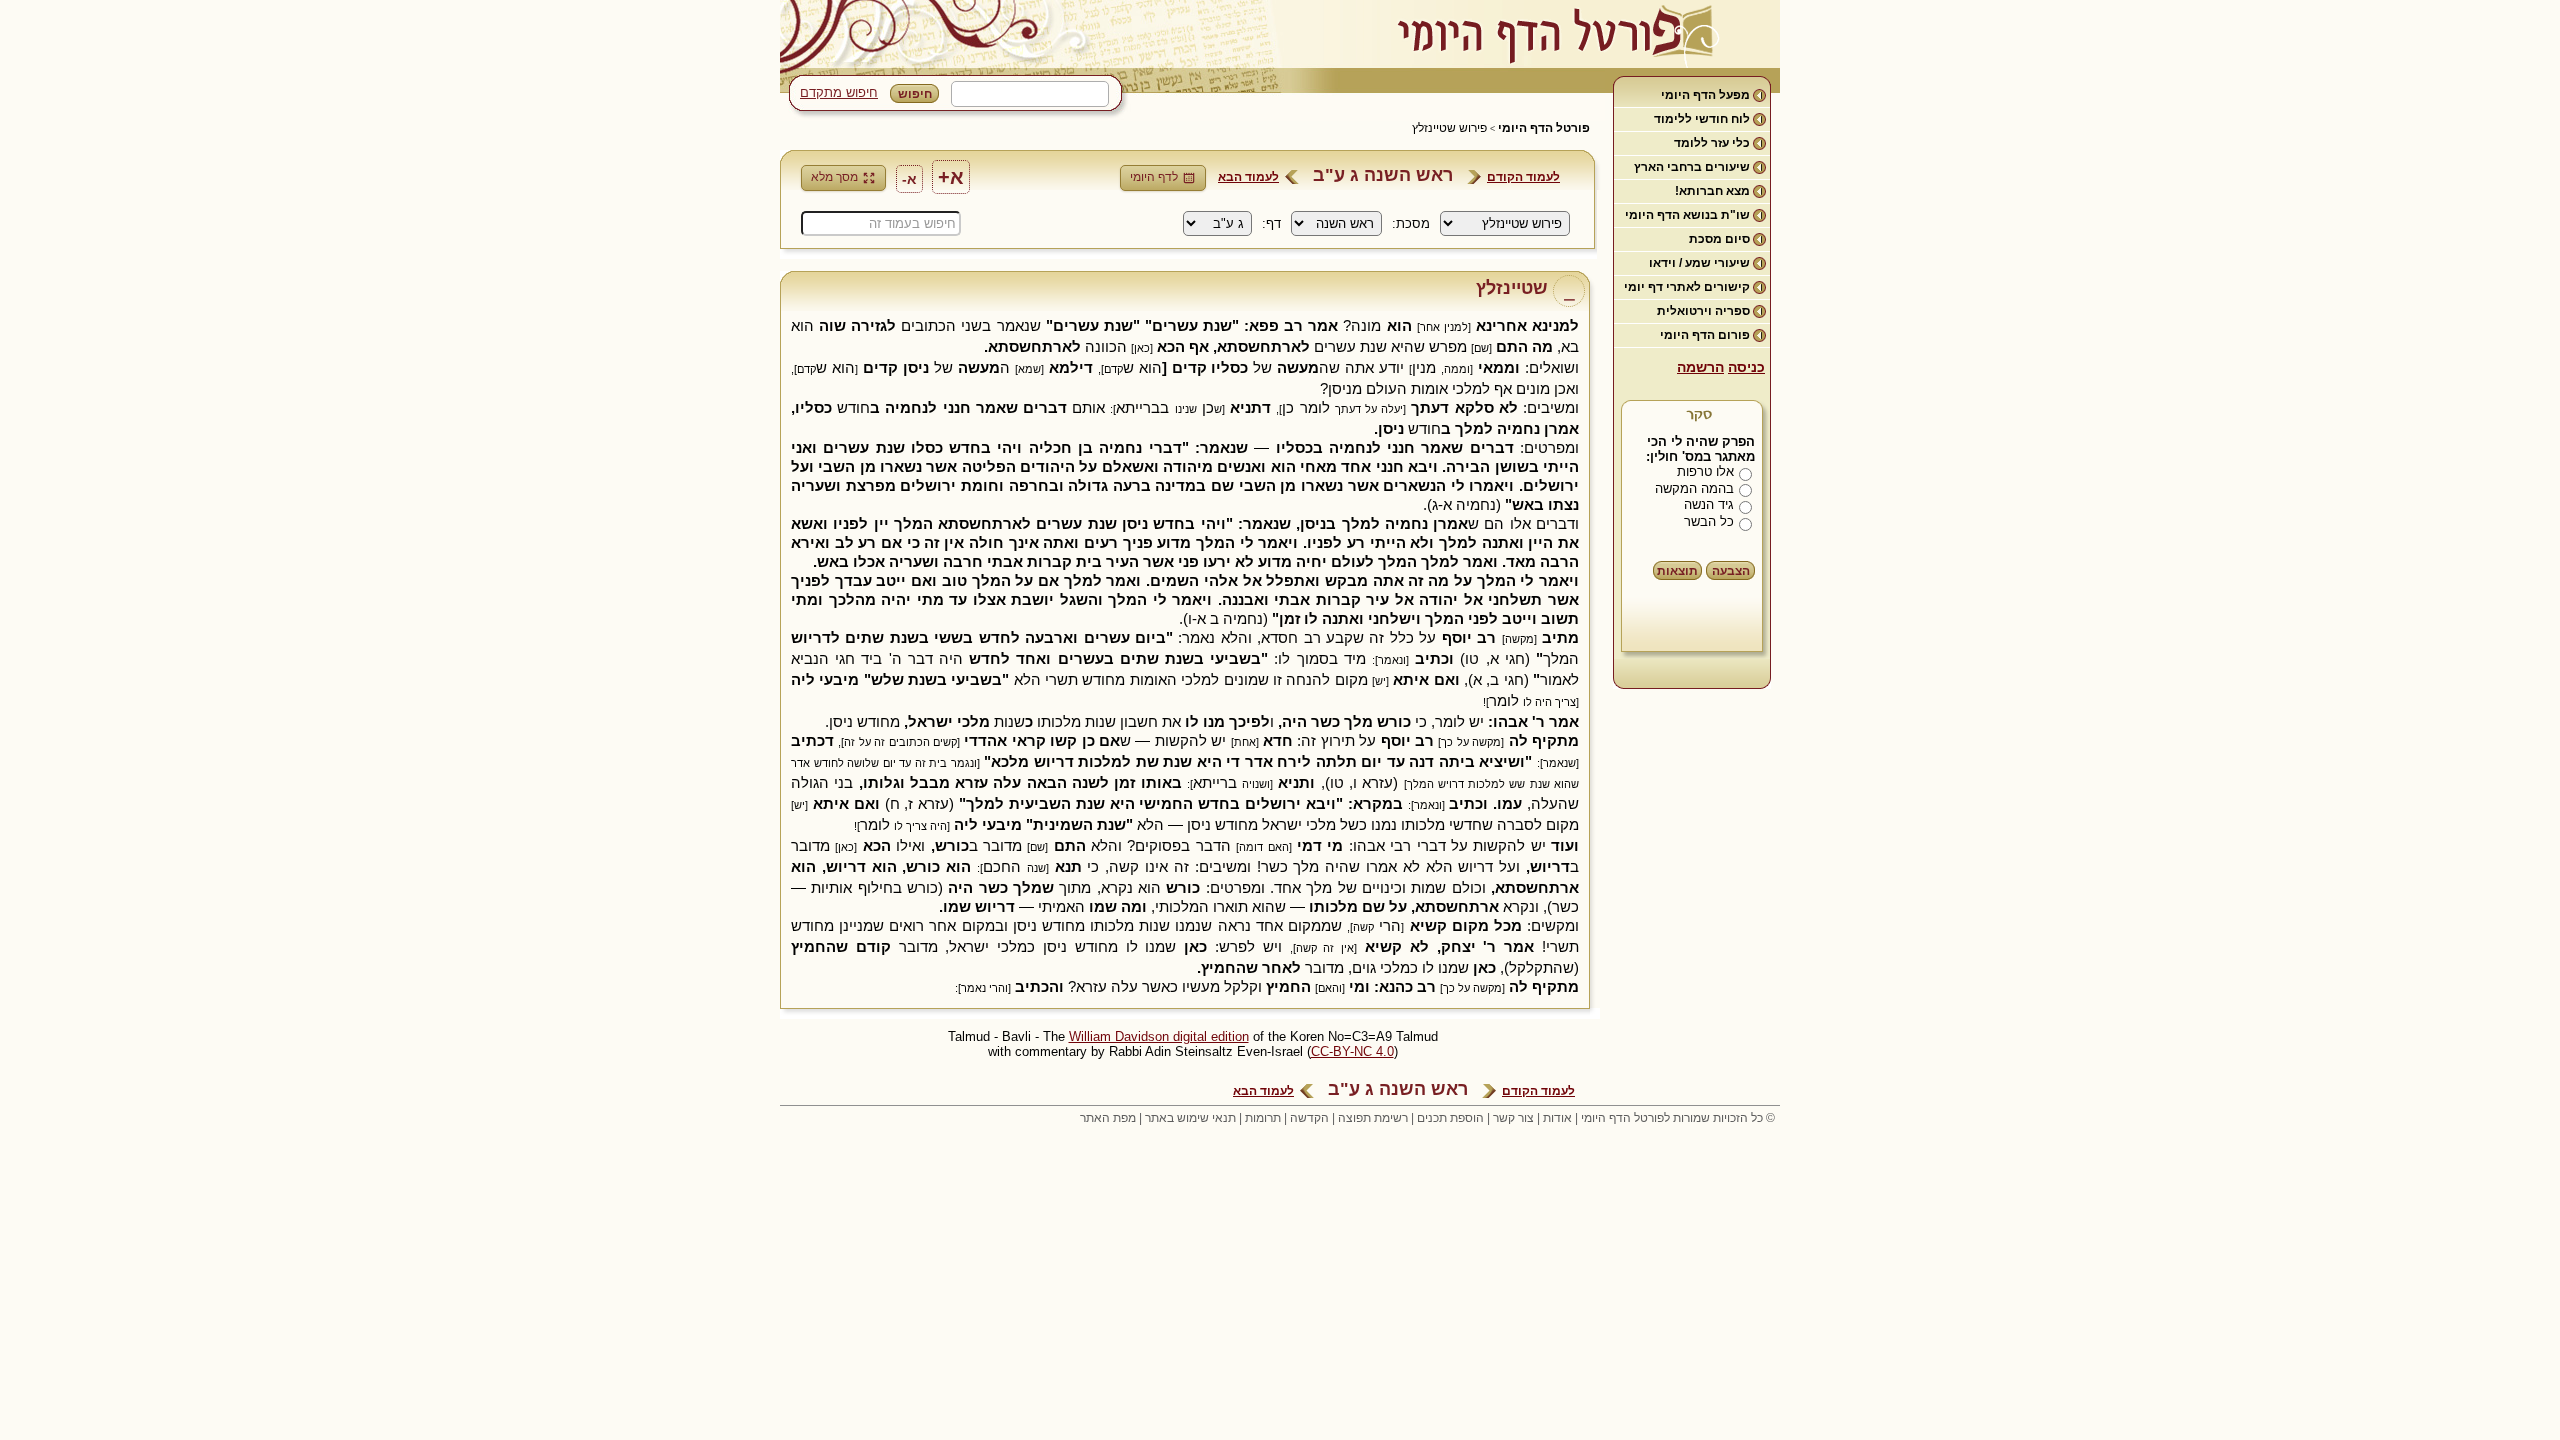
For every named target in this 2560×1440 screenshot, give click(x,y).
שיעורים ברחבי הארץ (1692, 167)
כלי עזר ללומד (1712, 143)
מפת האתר (1108, 1118)
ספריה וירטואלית (1703, 311)
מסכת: (1411, 223)
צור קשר (1513, 1118)
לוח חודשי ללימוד (1702, 119)
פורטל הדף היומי (1544, 128)
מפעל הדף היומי (1705, 95)
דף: (1271, 223)
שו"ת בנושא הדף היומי (1687, 215)
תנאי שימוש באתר (1190, 1118)
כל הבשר (1709, 521)
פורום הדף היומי (1705, 335)
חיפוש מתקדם (839, 92)
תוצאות (1677, 571)
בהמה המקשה (1694, 488)
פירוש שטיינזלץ (1449, 128)
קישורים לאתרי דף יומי (1687, 287)
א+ (951, 177)
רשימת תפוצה (1373, 1118)
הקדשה (1309, 1118)
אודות (1557, 1118)
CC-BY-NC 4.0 (1352, 1051)
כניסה (1746, 367)
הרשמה (1700, 367)
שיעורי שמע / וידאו (1699, 263)
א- (909, 179)
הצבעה (1731, 571)
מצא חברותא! (1712, 191)
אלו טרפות (1705, 471)
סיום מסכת (1719, 239)
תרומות (1263, 1118)
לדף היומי (1154, 177)
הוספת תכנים (1450, 1118)
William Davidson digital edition (1159, 1036)
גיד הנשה (1709, 504)
